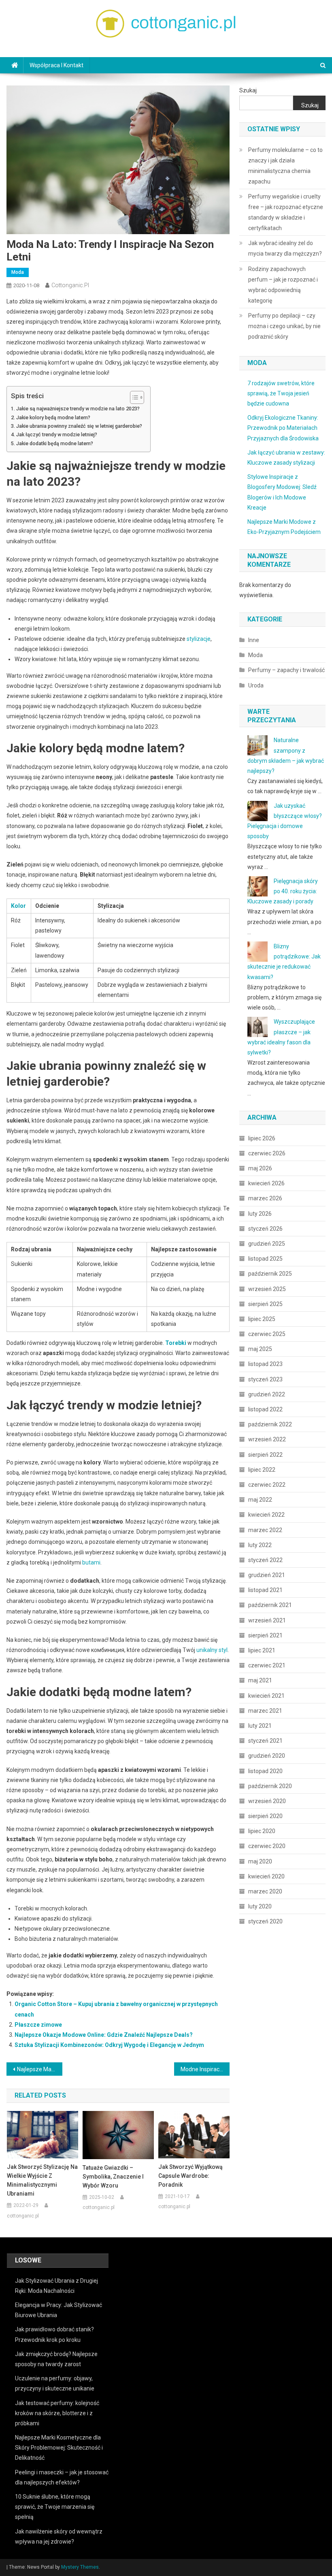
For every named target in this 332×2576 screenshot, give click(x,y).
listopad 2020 (265, 1771)
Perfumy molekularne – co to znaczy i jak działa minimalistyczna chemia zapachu (285, 166)
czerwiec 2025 (267, 1334)
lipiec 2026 (262, 1138)
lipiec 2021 (262, 1650)
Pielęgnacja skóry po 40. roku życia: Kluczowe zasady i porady (283, 891)
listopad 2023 (265, 1364)
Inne (254, 640)
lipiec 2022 (262, 1470)
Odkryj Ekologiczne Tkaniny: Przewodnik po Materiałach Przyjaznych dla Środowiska (283, 428)
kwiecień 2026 (266, 1183)
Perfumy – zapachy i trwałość (286, 670)
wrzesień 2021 (267, 1620)
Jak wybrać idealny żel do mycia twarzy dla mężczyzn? (285, 248)
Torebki (176, 1343)
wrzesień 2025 (267, 1289)
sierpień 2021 (265, 1635)
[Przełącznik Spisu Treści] (133, 397)
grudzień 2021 (267, 1575)
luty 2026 (260, 1214)
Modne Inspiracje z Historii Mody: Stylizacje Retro (205, 2069)
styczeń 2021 (265, 1741)
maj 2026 (260, 1168)
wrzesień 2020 (267, 1801)
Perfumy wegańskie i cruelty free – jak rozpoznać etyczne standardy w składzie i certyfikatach (286, 212)
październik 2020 (270, 1786)
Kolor (18, 906)
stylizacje (199, 639)
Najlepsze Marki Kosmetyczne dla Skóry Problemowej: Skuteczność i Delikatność (59, 2448)
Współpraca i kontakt (56, 65)
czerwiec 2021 (267, 1665)
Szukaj (248, 90)
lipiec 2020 (262, 1831)
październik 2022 (270, 1424)
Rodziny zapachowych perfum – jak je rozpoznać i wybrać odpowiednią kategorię (283, 285)
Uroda (256, 685)
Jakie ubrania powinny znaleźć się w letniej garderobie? (79, 426)
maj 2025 (260, 1349)
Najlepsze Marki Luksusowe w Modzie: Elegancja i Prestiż (40, 2069)
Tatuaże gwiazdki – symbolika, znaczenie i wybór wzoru (113, 2177)
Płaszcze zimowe (38, 2025)
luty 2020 (260, 1906)
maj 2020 (260, 1861)
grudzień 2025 (267, 1244)
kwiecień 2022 (266, 1515)
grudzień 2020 (267, 1756)
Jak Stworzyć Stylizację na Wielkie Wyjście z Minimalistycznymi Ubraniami (42, 2180)
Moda (18, 272)
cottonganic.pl (70, 285)
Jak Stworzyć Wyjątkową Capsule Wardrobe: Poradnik (190, 2176)
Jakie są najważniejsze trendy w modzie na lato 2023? (78, 409)
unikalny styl (212, 1650)
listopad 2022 (265, 1409)
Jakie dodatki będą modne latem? (55, 443)
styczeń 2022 (265, 1560)
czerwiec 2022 (267, 1485)
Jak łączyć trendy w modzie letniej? (57, 434)
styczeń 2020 (265, 1921)
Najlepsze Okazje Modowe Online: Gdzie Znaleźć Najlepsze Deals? (104, 2035)
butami (91, 1562)
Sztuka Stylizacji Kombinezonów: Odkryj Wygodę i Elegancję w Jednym (109, 2045)
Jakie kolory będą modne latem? (53, 417)
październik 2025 (270, 1274)
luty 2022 (260, 1545)
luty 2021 (260, 1726)
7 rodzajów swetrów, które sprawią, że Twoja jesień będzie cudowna (281, 393)
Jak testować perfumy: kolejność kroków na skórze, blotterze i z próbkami (57, 2413)
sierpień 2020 (265, 1816)
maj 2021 (260, 1680)
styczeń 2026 (265, 1229)
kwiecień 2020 (266, 1876)
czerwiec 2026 (267, 1153)
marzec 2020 (265, 1891)
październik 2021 (270, 1605)
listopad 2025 (265, 1259)
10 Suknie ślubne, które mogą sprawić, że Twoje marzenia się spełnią (55, 2507)
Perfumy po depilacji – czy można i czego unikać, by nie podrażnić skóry (284, 326)
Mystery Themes (80, 2567)
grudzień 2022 (267, 1394)
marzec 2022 (265, 1530)
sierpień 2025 (265, 1304)
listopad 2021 (265, 1590)
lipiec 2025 (262, 1319)
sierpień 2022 (265, 1455)
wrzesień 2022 (267, 1439)
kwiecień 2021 (266, 1696)
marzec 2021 (265, 1711)
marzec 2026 (265, 1198)
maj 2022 (260, 1500)
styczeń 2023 (265, 1379)
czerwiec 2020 (267, 1846)
